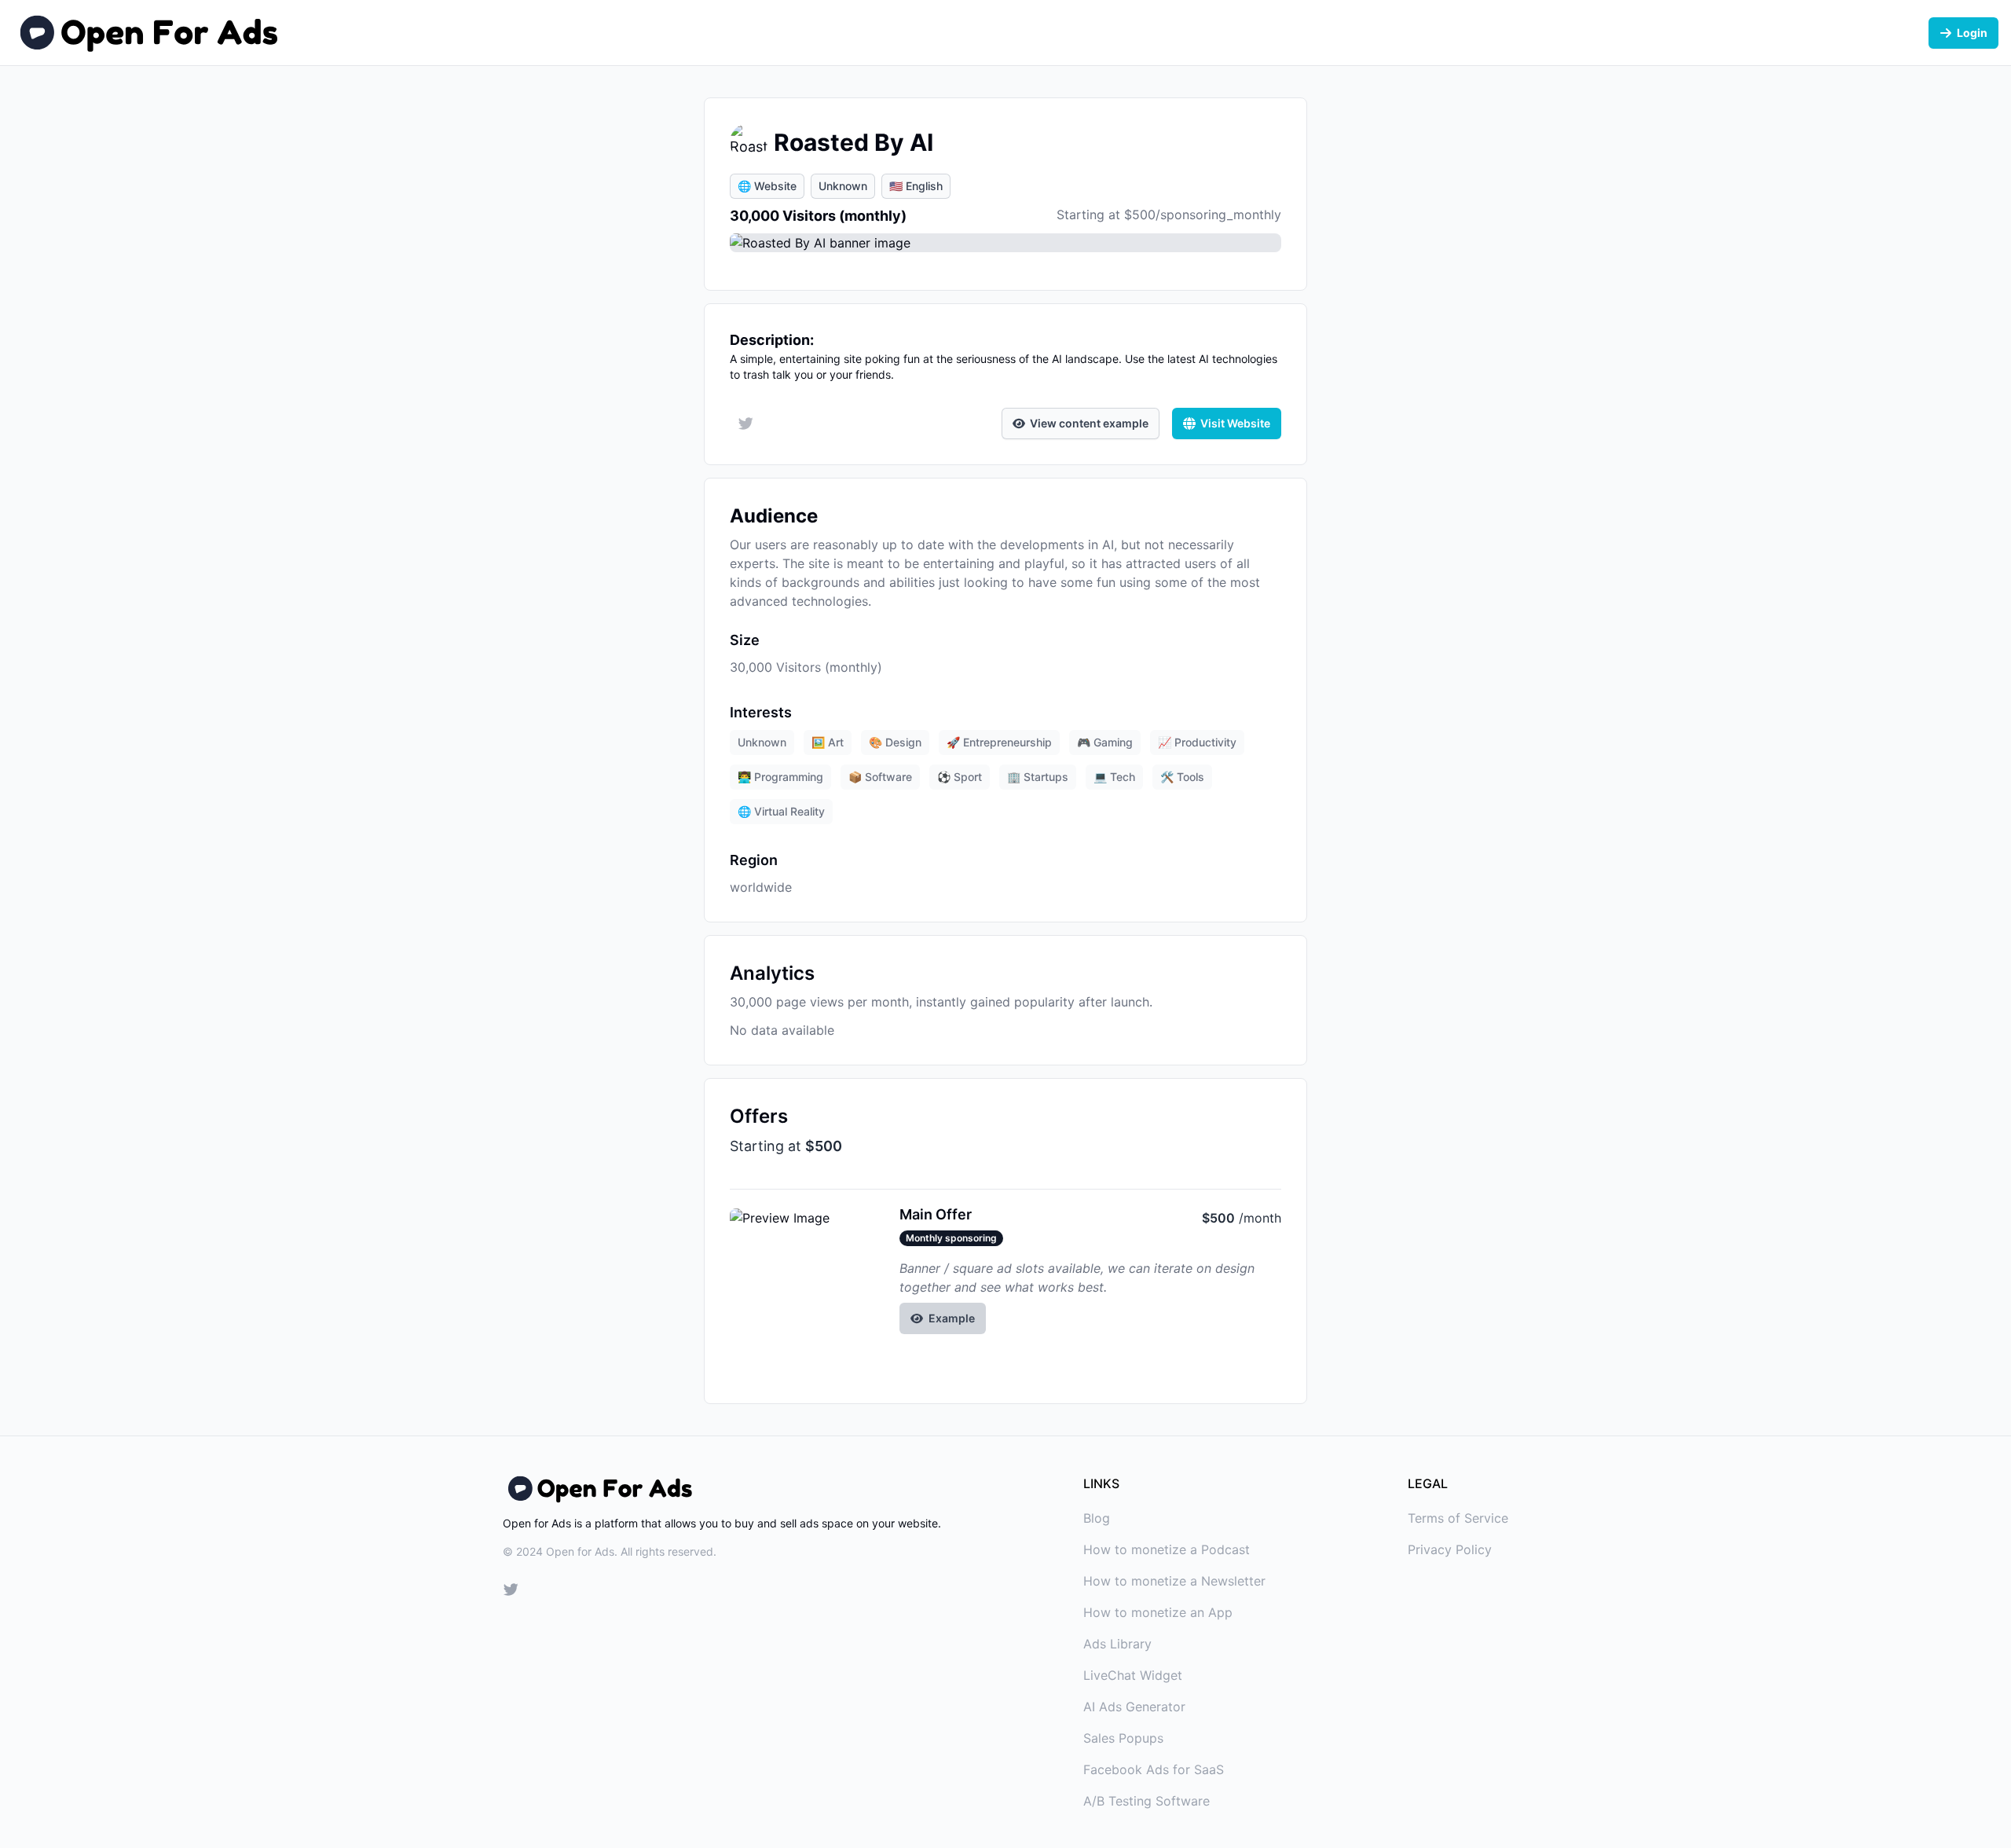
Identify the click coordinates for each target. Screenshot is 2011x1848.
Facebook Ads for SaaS (1154, 1769)
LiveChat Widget (1133, 1675)
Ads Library (1117, 1644)
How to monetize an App (1158, 1612)
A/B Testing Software (1147, 1801)
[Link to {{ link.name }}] (511, 1592)
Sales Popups (1123, 1738)
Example (952, 1318)
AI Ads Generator (1134, 1707)
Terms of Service (1458, 1518)
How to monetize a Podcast (1167, 1549)
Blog (1097, 1518)
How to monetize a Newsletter (1174, 1581)
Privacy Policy (1450, 1549)
